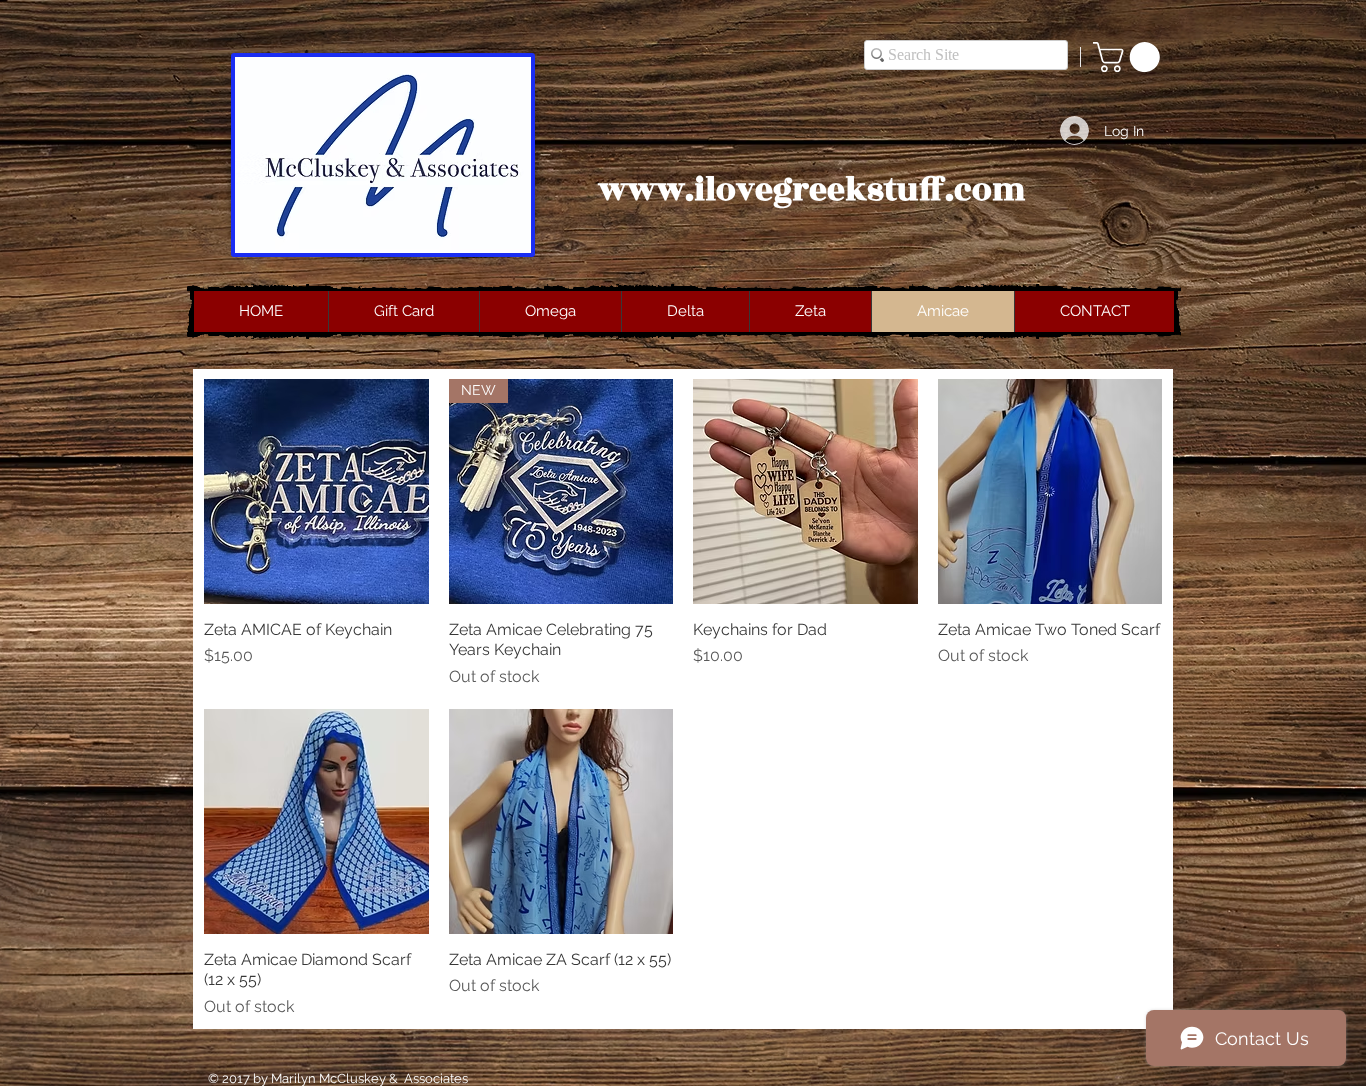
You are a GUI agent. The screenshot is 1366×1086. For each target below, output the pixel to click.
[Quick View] (316, 491)
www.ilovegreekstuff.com (812, 190)
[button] (1130, 57)
